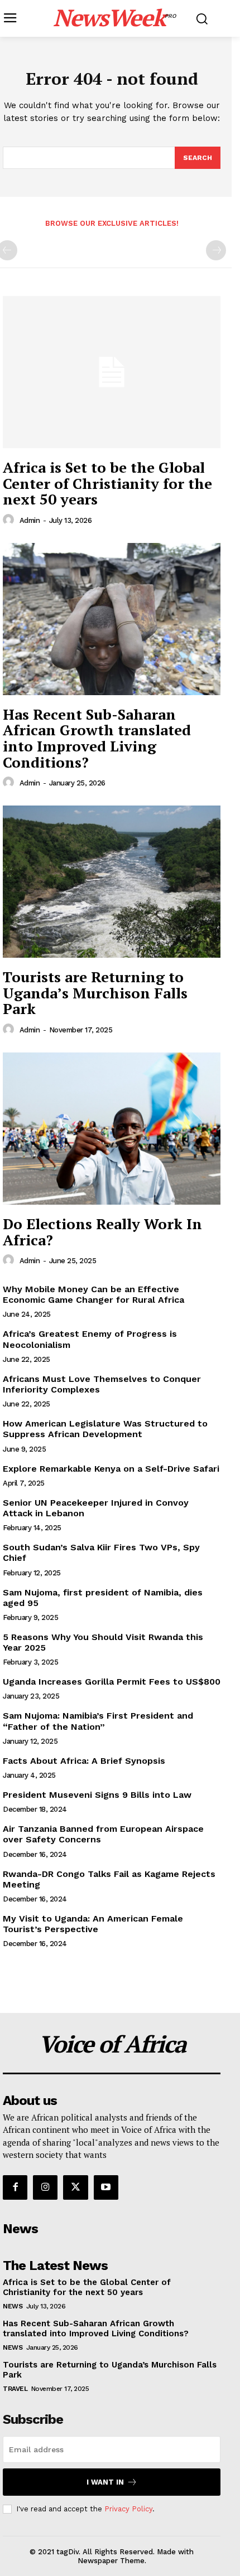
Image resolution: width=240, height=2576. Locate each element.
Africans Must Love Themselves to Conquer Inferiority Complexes (102, 1384)
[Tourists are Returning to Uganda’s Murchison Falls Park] (112, 882)
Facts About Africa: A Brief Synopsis (84, 1761)
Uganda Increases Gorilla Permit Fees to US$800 (112, 1682)
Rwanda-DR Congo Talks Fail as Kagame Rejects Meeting (109, 1879)
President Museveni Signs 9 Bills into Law (97, 1795)
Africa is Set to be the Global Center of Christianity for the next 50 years (107, 483)
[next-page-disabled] (216, 250)
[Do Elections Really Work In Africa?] (112, 1129)
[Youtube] (106, 2187)
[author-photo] (10, 520)
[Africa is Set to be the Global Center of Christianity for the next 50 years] (112, 372)
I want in (105, 2482)
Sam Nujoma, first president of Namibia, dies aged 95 (103, 1598)
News (13, 2306)
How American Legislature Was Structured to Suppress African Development (105, 1429)
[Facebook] (15, 2187)
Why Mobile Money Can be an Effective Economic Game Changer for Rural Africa (93, 1294)
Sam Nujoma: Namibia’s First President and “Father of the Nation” (98, 1721)
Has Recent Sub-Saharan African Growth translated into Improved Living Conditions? (97, 738)
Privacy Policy (128, 2509)
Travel (15, 2389)
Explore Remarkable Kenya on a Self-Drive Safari (111, 1469)
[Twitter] (75, 2187)
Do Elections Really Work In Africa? (102, 1232)
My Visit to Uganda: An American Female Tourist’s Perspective (93, 1924)
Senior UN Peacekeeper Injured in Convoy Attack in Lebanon (96, 1508)
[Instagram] (45, 2187)
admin (30, 520)
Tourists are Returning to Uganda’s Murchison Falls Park (95, 993)
